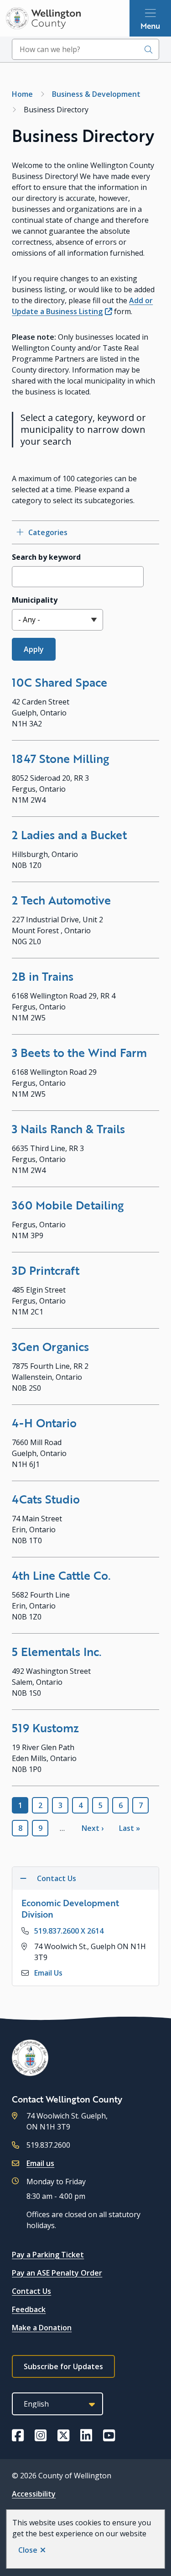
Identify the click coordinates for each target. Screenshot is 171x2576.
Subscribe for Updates (63, 2366)
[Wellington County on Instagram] (41, 2435)
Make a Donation (42, 2328)
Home (22, 94)
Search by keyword (46, 557)
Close (28, 2550)
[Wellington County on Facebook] (18, 2435)
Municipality (35, 600)
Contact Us (31, 2291)
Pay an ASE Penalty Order (57, 2273)
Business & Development (96, 94)
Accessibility (34, 2494)
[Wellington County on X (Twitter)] (63, 2435)
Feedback (29, 2309)
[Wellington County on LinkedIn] (86, 2435)
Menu (150, 26)
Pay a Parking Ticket (48, 2255)
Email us (40, 2163)
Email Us (48, 1973)
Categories (48, 532)
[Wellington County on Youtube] (109, 2435)
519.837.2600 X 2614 (69, 1931)
